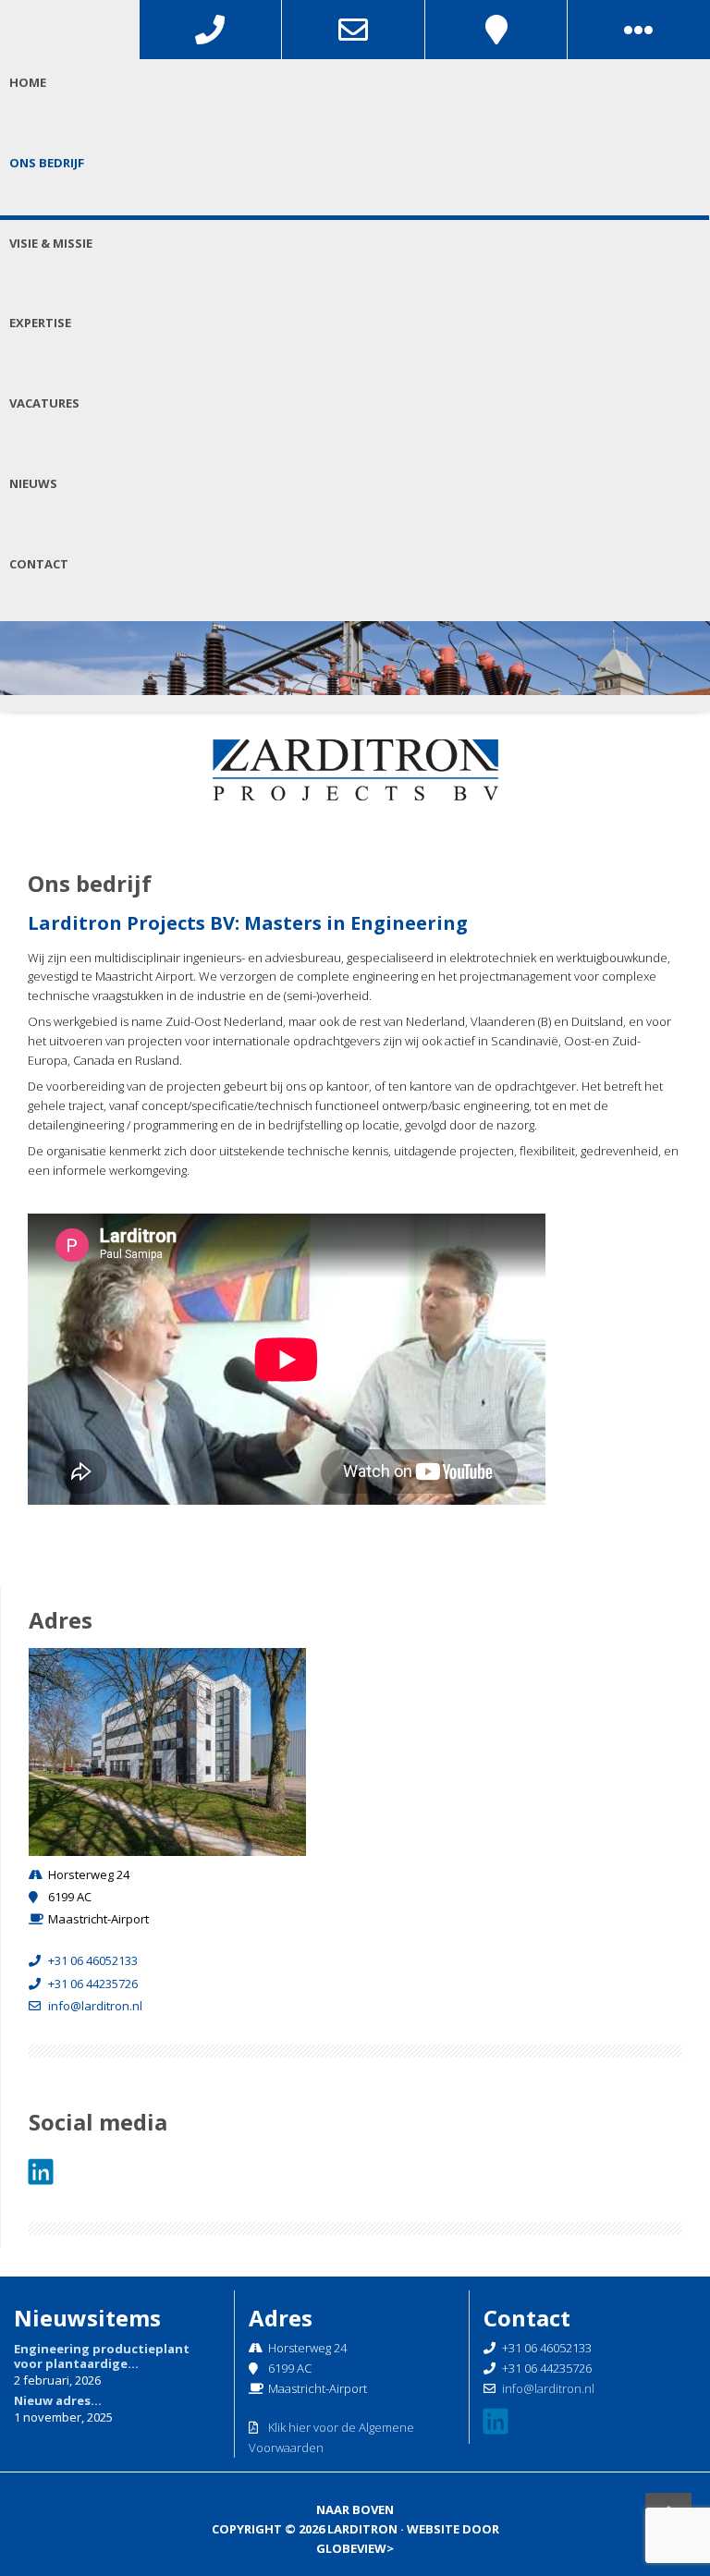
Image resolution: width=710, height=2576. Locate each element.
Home (28, 82)
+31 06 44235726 (93, 1984)
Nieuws (33, 483)
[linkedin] (498, 2422)
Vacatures (44, 403)
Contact (39, 564)
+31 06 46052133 (93, 1960)
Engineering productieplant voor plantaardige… (102, 2356)
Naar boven (355, 2509)
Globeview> (355, 2548)
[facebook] (43, 2172)
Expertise (40, 323)
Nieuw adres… (58, 2400)
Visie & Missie (51, 243)
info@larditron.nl (95, 2006)
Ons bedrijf (47, 163)
